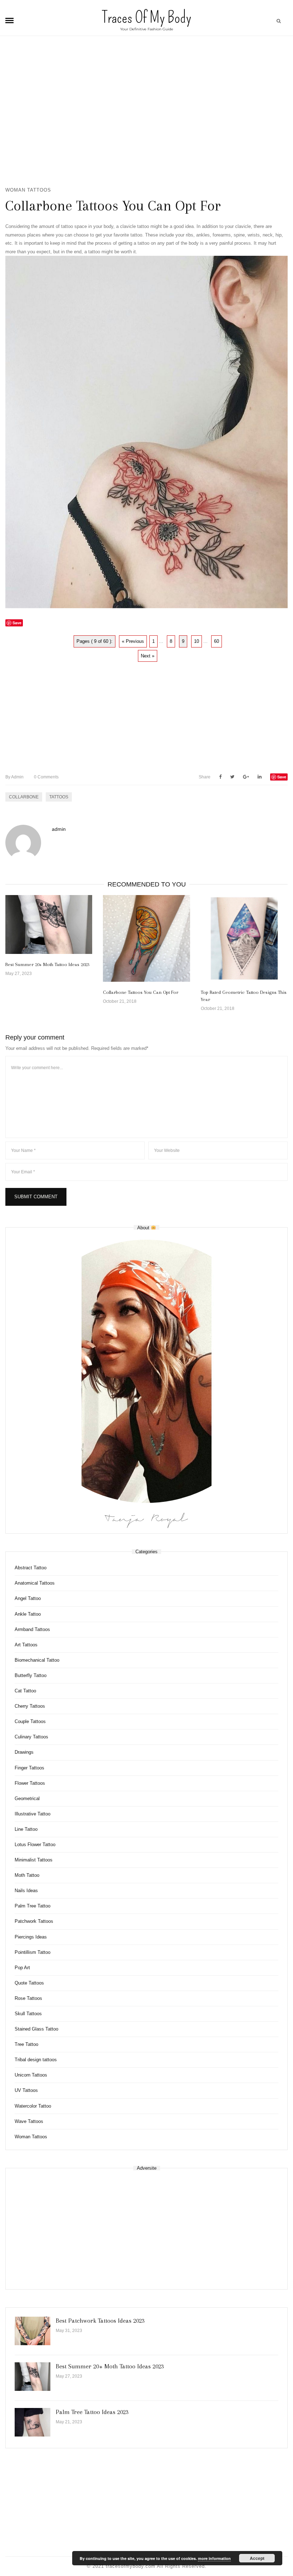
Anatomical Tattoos (35, 1583)
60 (217, 641)
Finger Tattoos (29, 1768)
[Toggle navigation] (9, 21)
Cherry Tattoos (30, 1706)
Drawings (24, 1752)
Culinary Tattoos (31, 1737)
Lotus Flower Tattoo (35, 1845)
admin (14, 777)
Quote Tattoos (29, 1983)
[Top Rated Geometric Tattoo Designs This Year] (244, 938)
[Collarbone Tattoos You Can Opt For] (146, 938)
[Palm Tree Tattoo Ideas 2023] (33, 2422)
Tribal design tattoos (36, 2060)
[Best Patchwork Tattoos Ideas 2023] (33, 2331)
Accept (257, 2558)
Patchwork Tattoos (34, 1921)
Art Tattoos (26, 1645)
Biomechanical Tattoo (37, 1660)
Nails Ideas (26, 1891)
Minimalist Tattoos (34, 1860)
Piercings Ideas (31, 1937)
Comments (46, 777)
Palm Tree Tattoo (33, 1906)
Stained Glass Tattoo (36, 2029)
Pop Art (22, 1968)
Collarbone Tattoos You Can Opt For (141, 992)
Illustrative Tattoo (33, 1814)
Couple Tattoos (30, 1721)
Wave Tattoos (29, 2121)
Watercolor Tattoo (33, 2106)
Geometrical (27, 1798)
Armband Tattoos (32, 1629)
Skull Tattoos (28, 2014)
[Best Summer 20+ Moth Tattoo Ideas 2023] (49, 924)
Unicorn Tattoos (31, 2075)
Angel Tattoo (28, 1598)
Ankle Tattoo (28, 1614)
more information (214, 2558)
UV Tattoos (26, 2090)
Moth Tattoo (27, 1875)
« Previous (133, 641)
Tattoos (59, 797)
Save (282, 777)
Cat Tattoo (25, 1691)
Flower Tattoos (30, 1783)
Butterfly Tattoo (31, 1675)
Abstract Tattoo (31, 1568)
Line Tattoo (26, 1829)
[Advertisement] (146, 115)
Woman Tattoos (28, 190)
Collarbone (24, 797)
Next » (148, 656)
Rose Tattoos (28, 1998)
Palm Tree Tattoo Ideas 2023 (92, 2412)
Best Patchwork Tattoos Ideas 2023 (100, 2321)
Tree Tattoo (26, 2044)
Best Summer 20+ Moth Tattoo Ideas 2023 (47, 964)
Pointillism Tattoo (33, 1952)
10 (197, 641)
